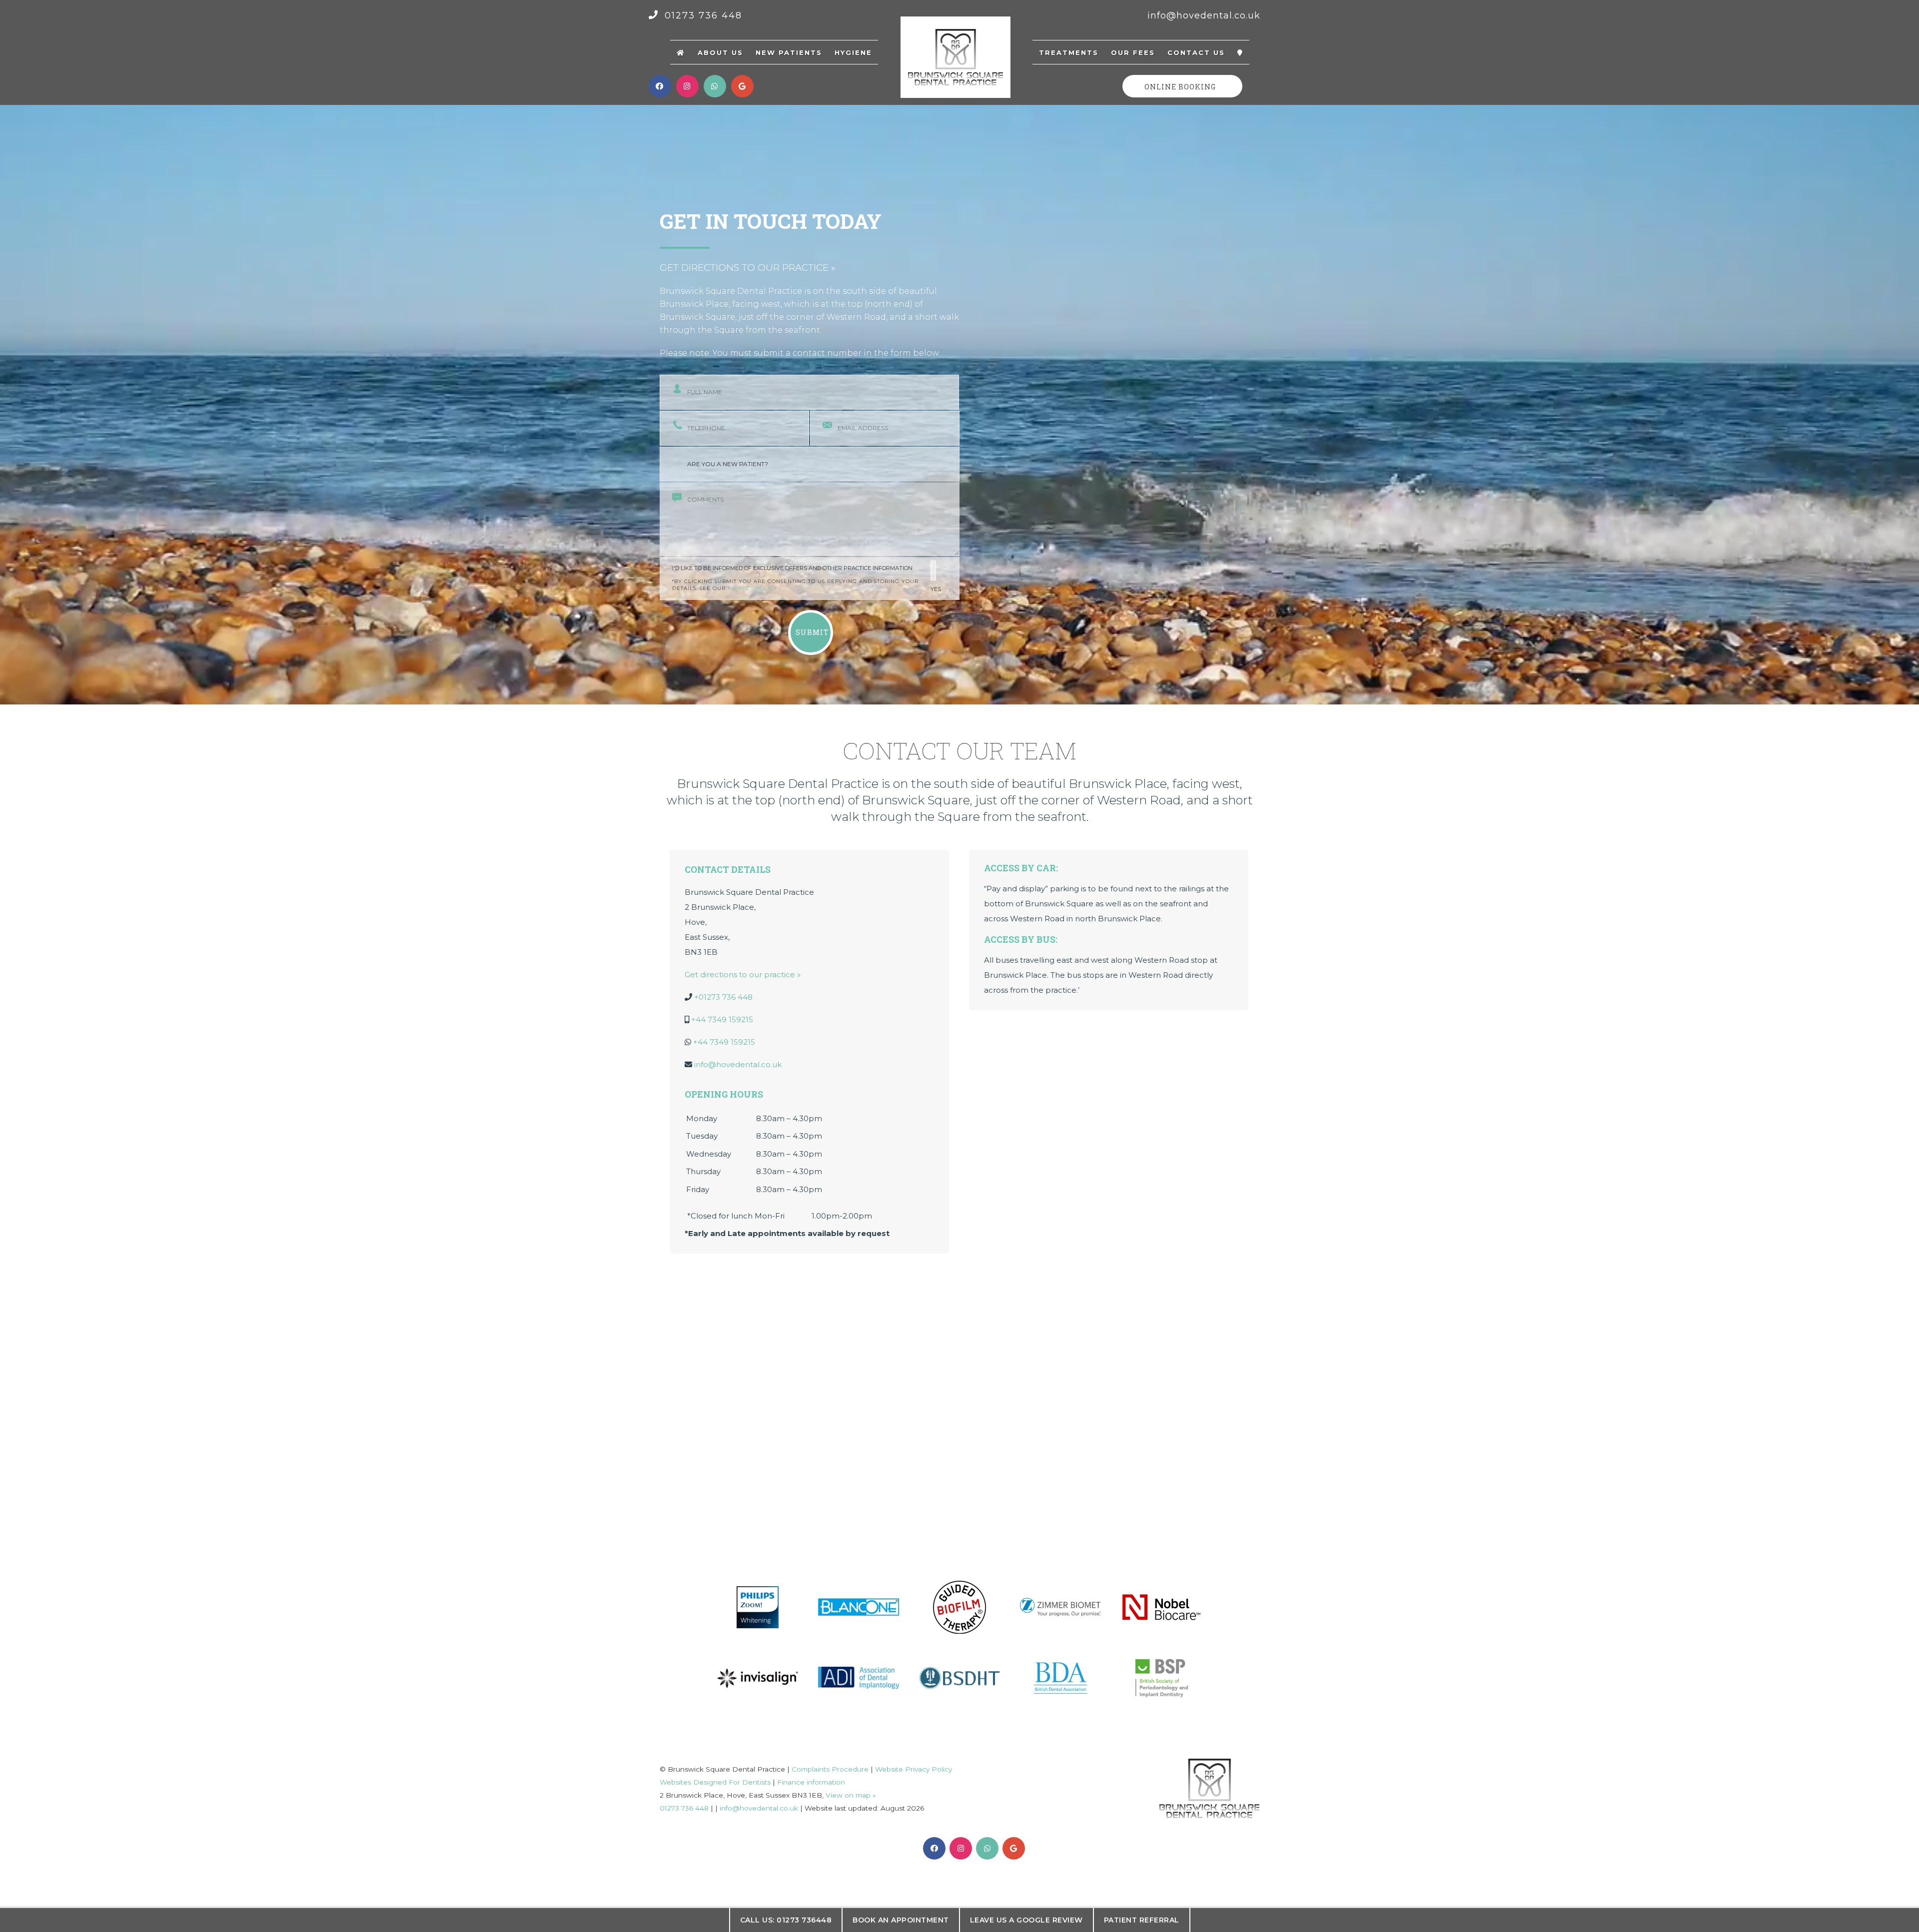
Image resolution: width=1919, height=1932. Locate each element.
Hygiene (853, 52)
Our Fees (1133, 52)
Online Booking (1180, 87)
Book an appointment (901, 1920)
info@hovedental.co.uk (1204, 15)
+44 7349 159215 (722, 1019)
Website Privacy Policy (914, 1769)
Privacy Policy (754, 588)
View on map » (851, 1795)
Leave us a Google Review (1026, 1920)
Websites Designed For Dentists (715, 1782)
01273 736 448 (702, 15)
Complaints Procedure (830, 1769)
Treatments (1069, 52)
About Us (720, 52)
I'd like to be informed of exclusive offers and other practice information (807, 579)
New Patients (789, 52)
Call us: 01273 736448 (786, 1920)
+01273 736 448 (723, 997)
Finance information (811, 1782)
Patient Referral (1142, 1920)
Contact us (1196, 52)
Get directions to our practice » (748, 268)
